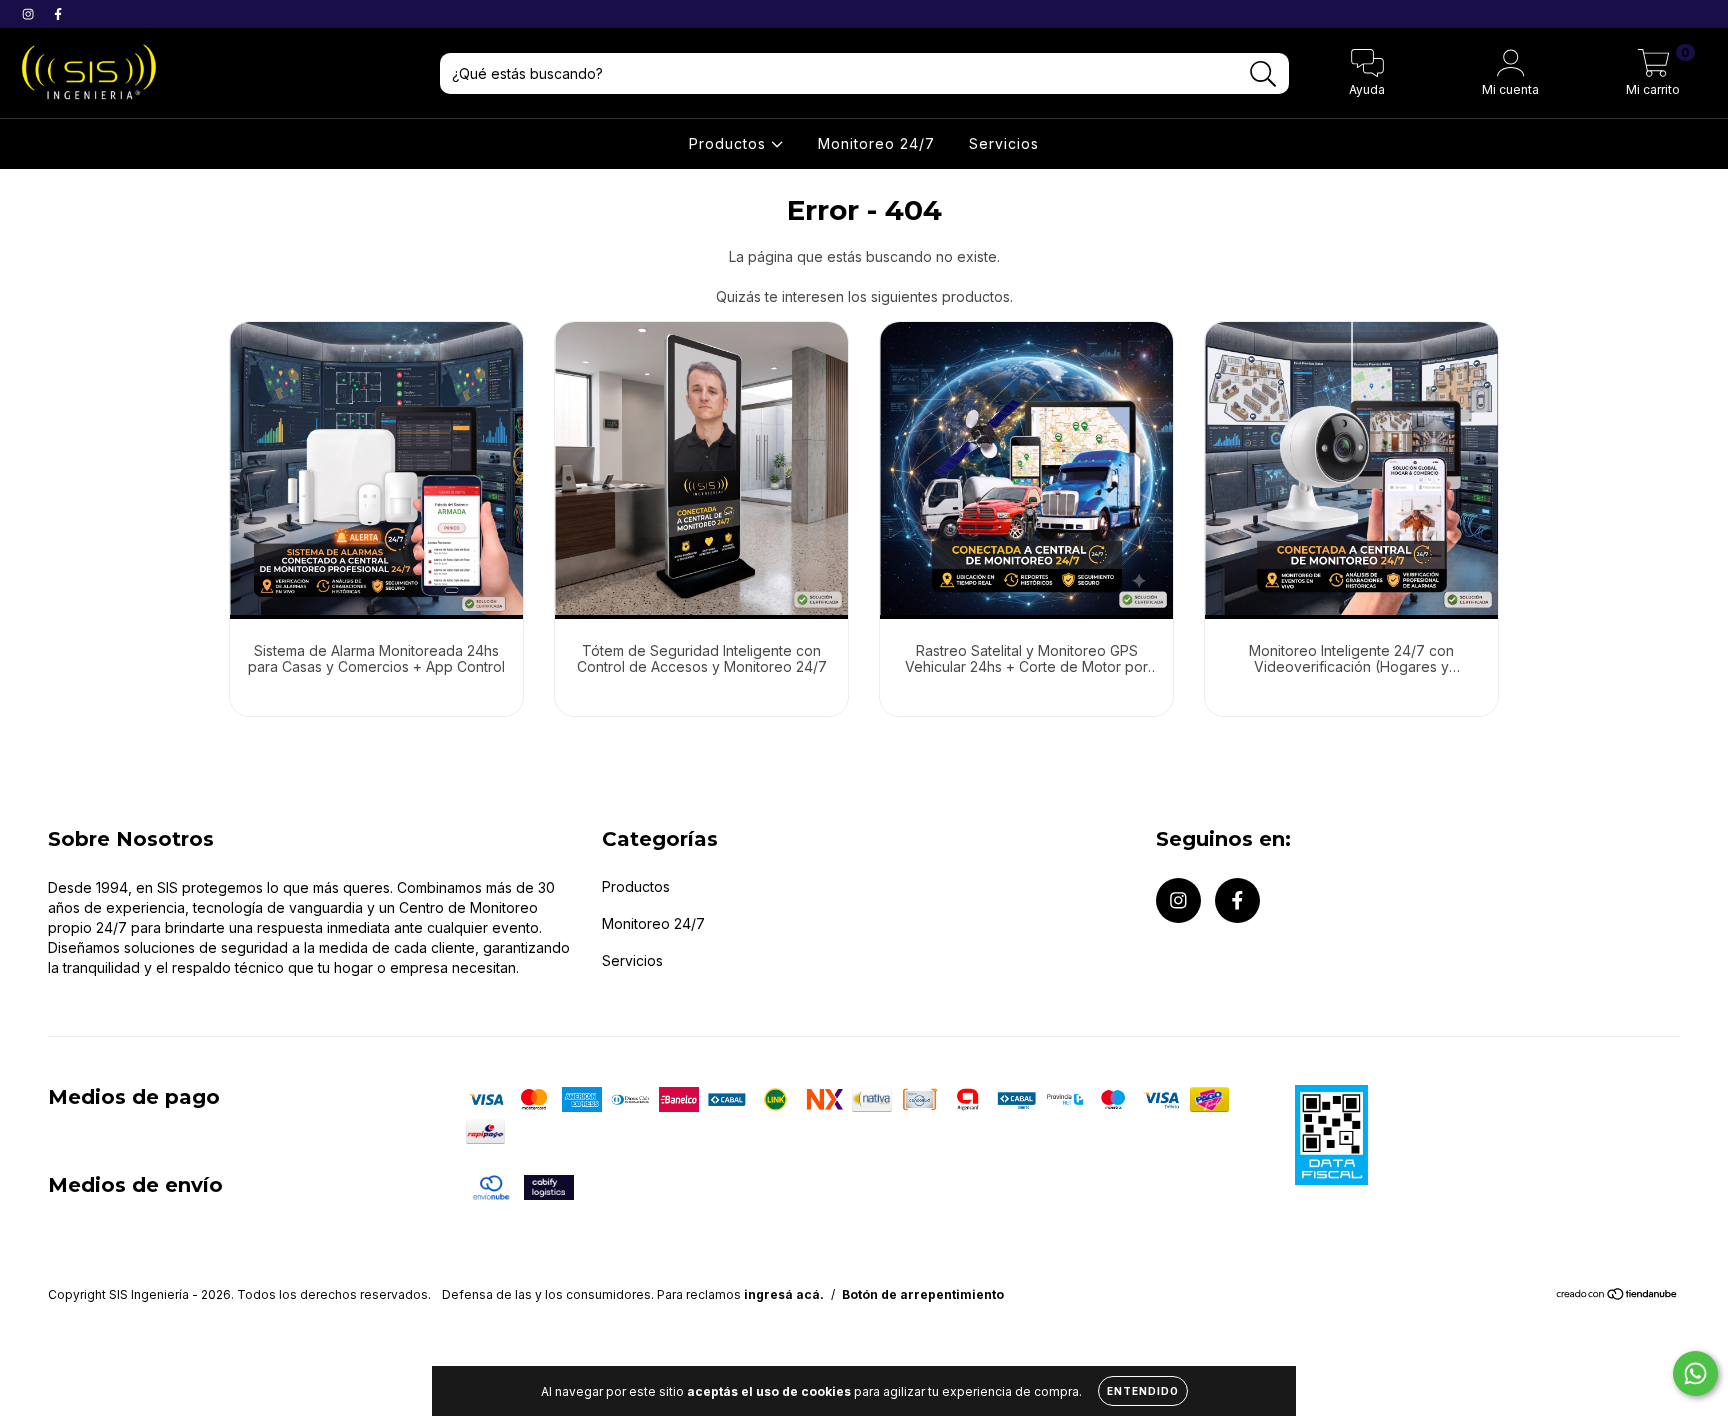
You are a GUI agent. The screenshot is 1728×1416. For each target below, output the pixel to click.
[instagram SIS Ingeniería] (30, 13)
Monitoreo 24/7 (876, 143)
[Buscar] (1263, 74)
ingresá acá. (784, 1294)
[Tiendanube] (1617, 1296)
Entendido (1143, 1391)
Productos (730, 143)
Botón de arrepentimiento (923, 1294)
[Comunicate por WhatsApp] (1695, 1373)
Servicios (1004, 143)
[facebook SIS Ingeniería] (58, 13)
